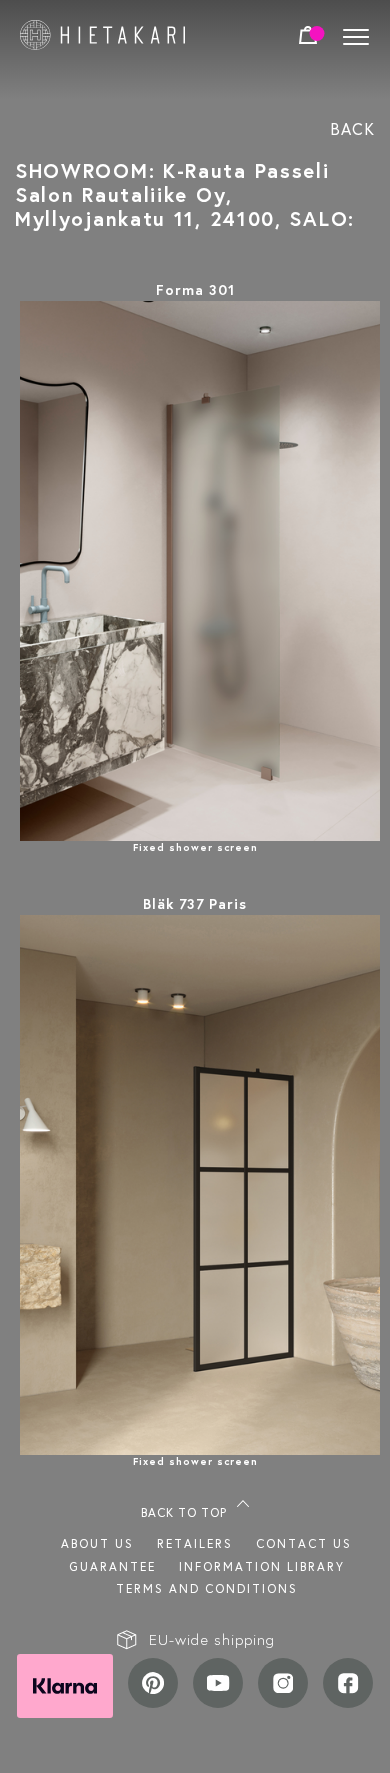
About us (97, 1543)
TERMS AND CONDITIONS (207, 1588)
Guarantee (112, 1566)
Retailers (195, 1543)
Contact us (304, 1543)
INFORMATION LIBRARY (262, 1566)
